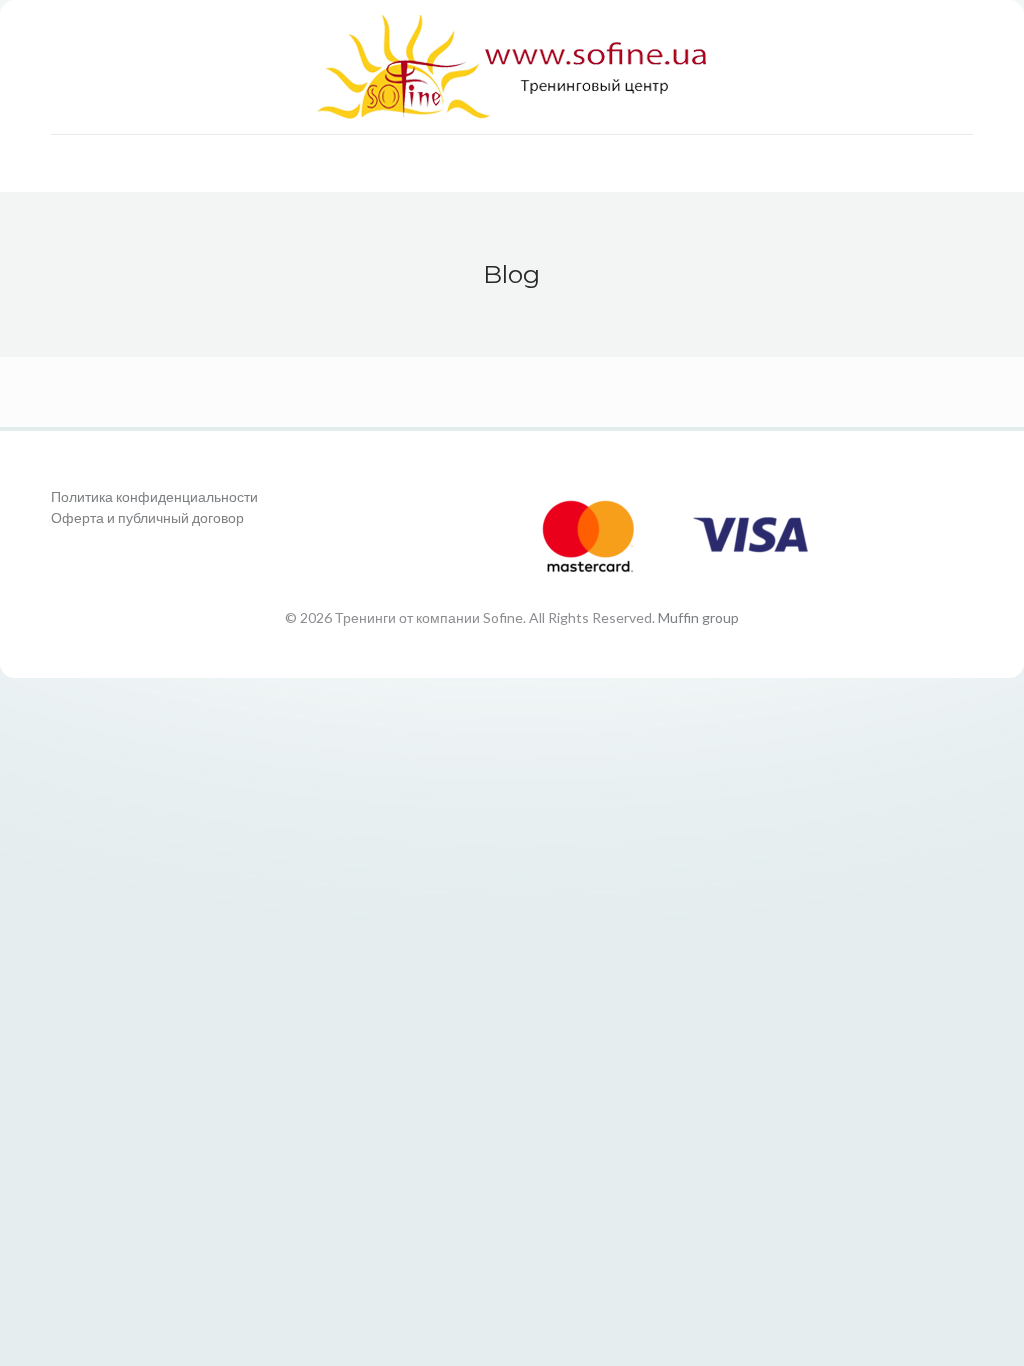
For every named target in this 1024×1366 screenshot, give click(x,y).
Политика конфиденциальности (154, 496)
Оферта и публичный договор (147, 517)
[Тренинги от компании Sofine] (512, 67)
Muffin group (698, 617)
